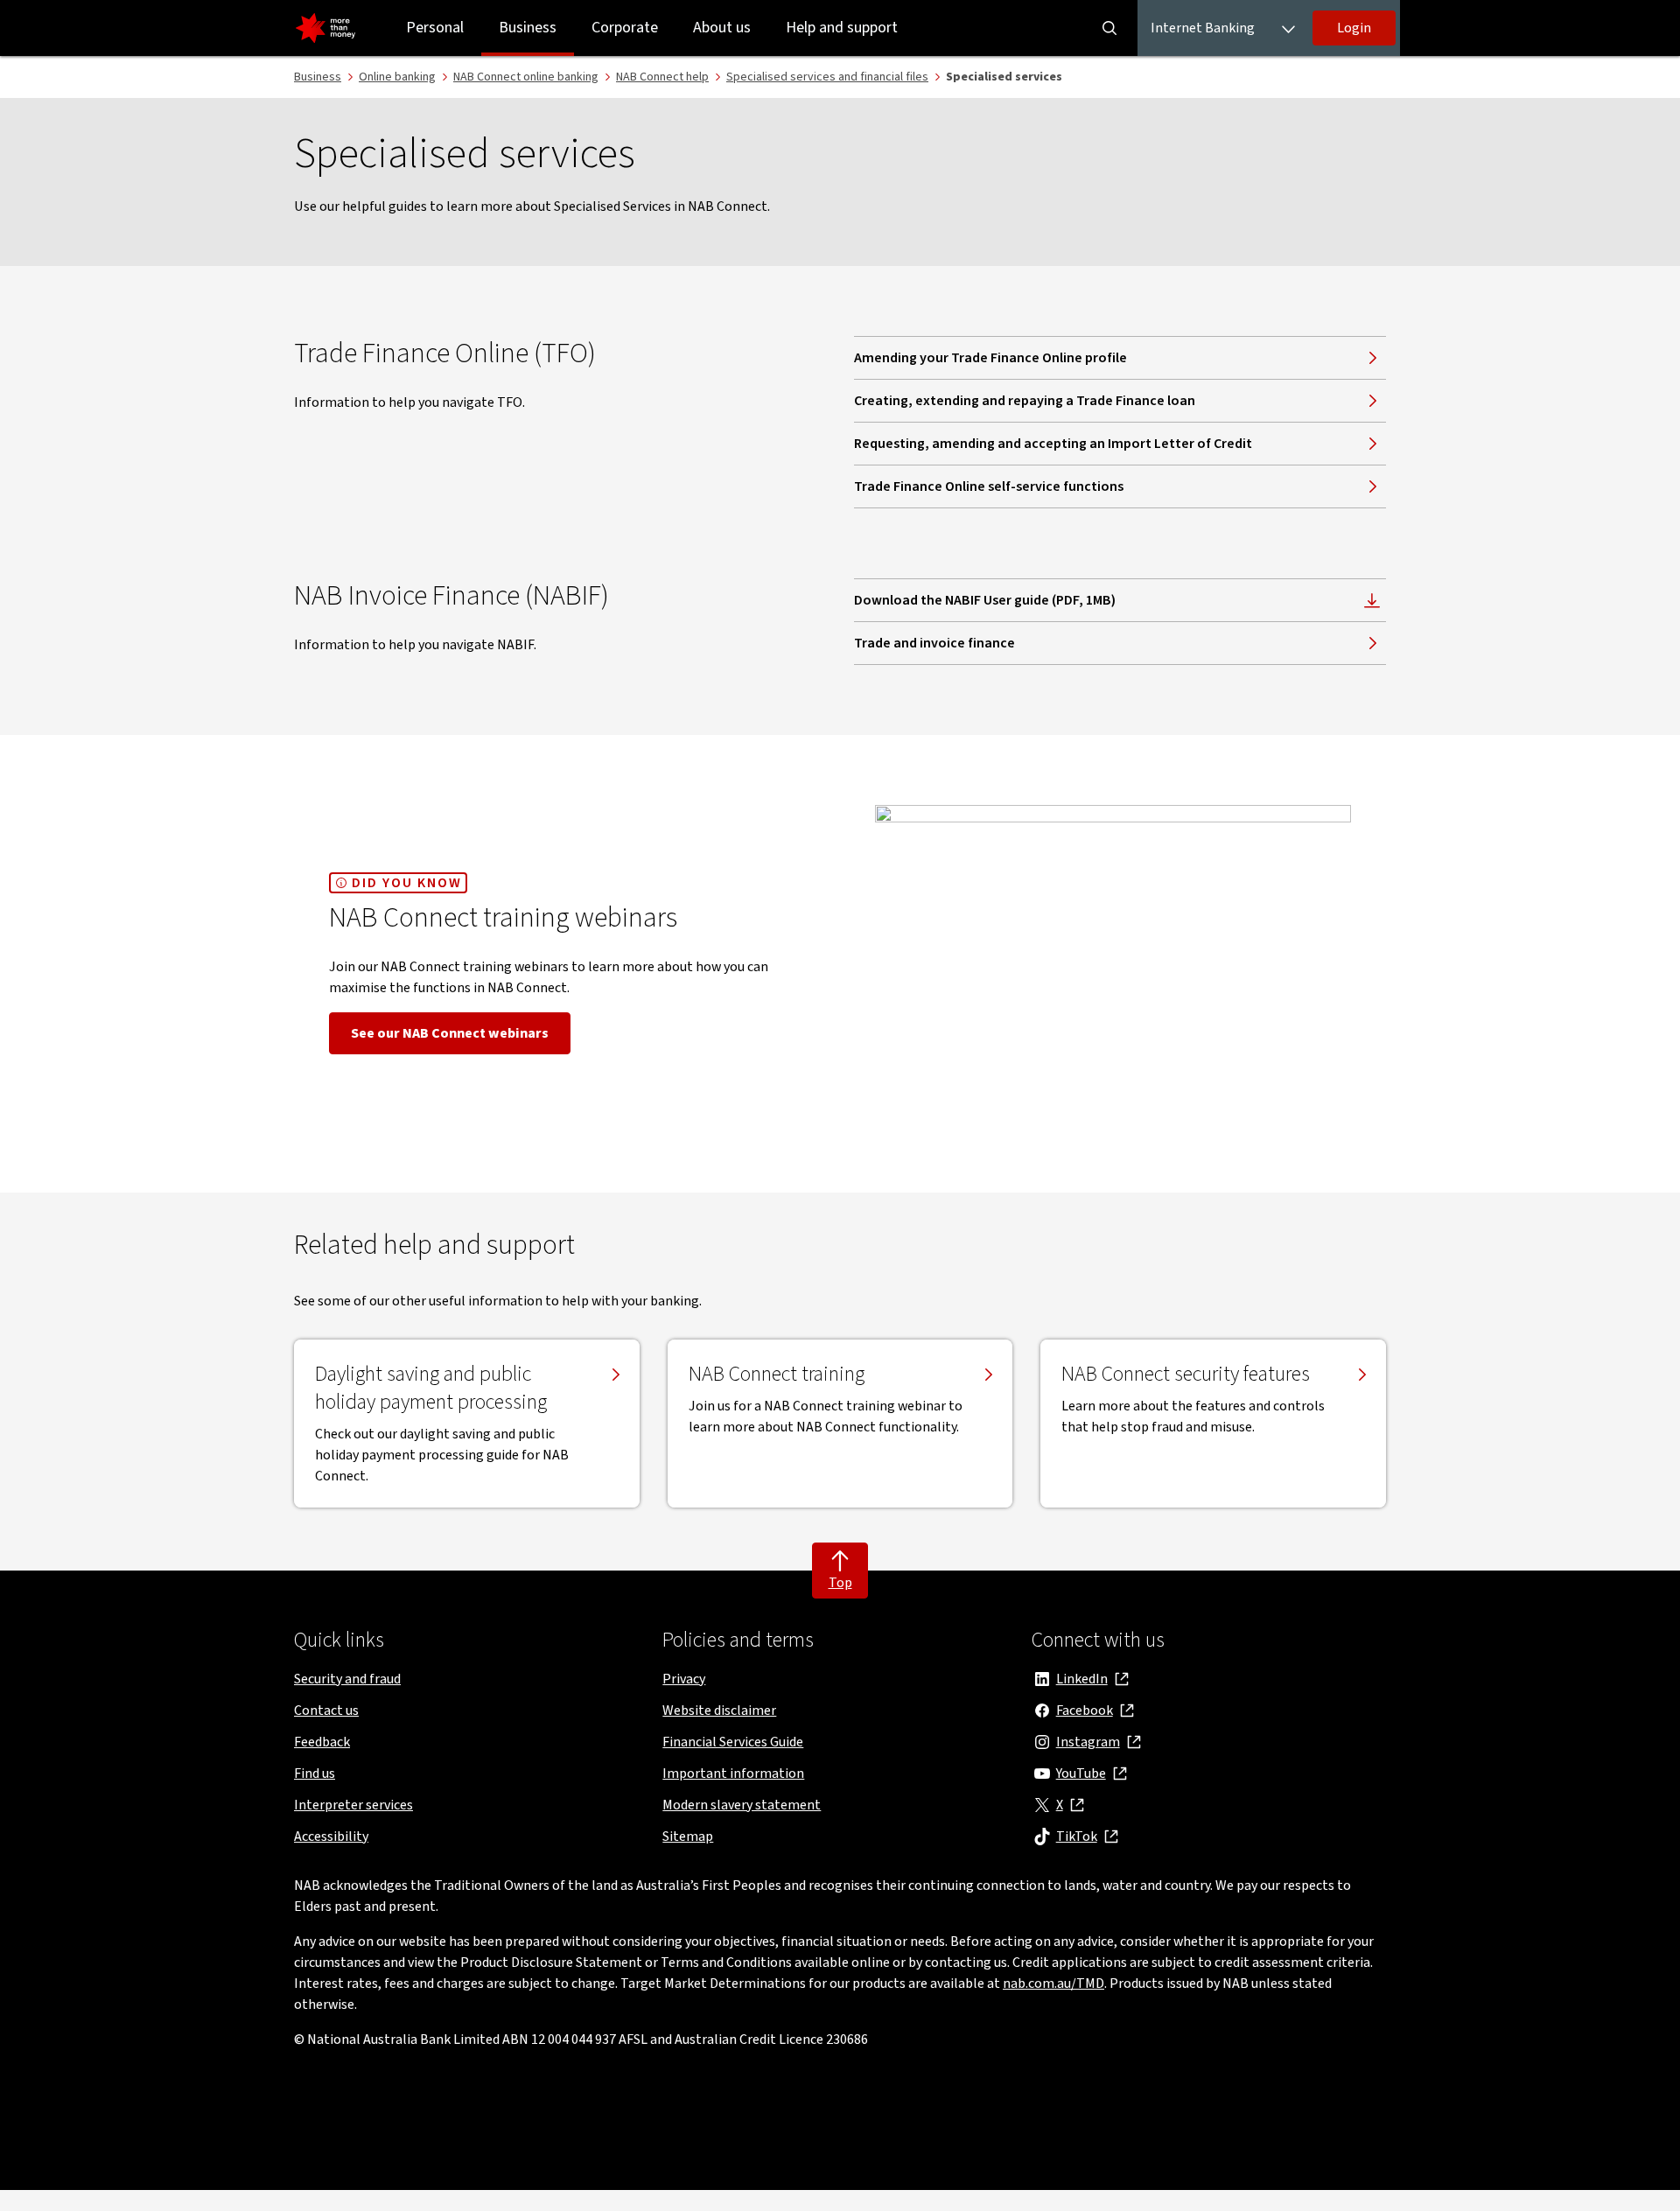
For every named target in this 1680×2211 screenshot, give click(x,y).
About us (722, 28)
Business (528, 28)
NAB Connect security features (1186, 1375)
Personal (435, 28)
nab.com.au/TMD (1053, 1984)
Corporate (625, 28)
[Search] (1109, 28)
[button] (1354, 28)
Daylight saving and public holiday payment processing (431, 1389)
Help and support (842, 28)
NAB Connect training (777, 1375)
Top (840, 1583)
